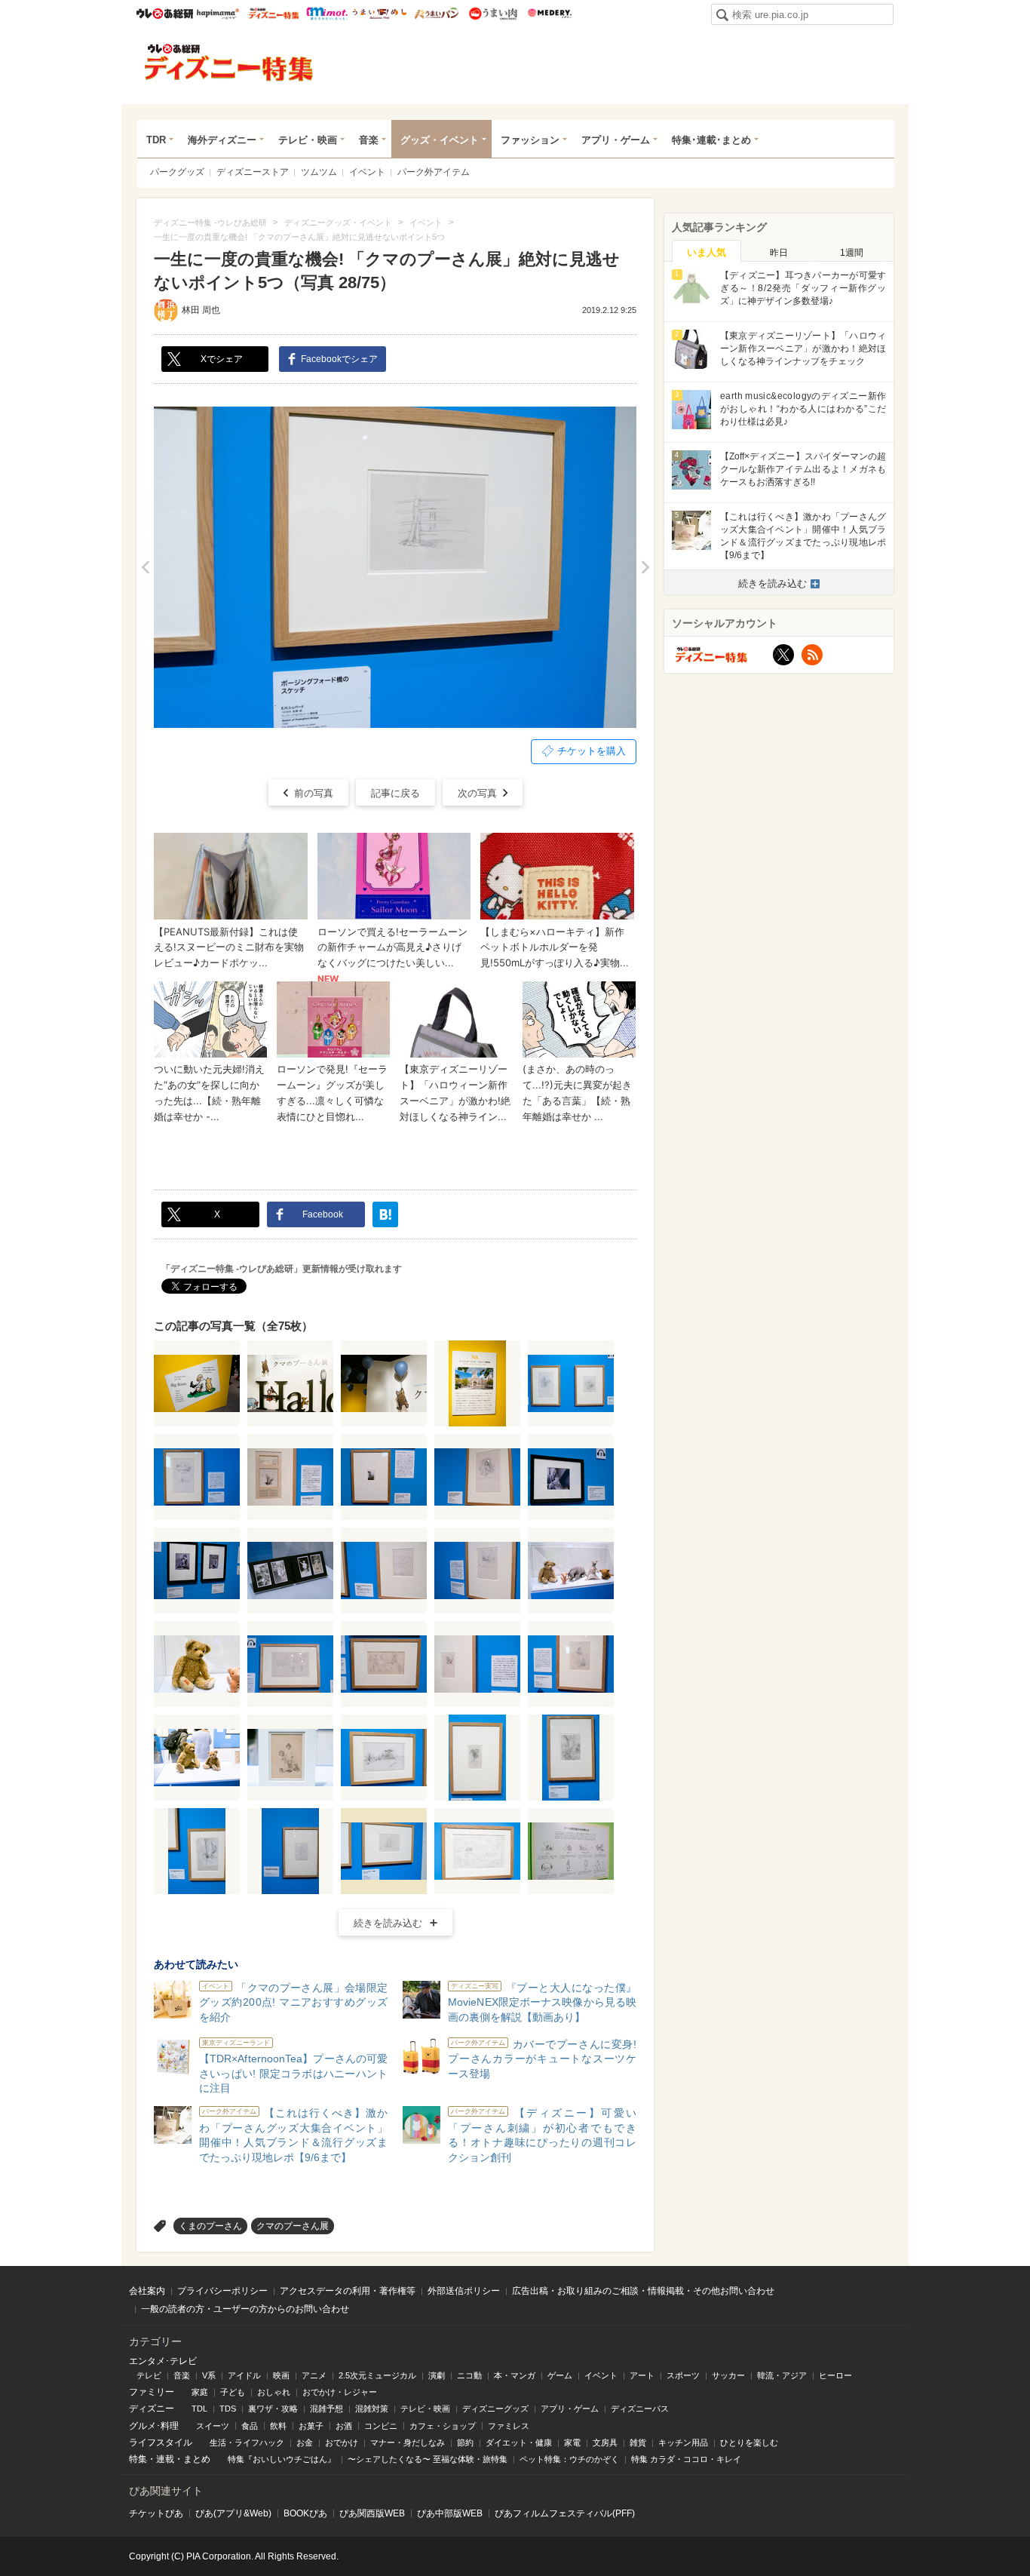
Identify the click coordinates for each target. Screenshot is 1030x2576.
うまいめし (380, 14)
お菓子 (311, 2426)
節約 (465, 2442)
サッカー (728, 2375)
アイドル (244, 2375)
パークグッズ (177, 172)
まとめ (197, 2459)
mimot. (327, 14)
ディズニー (152, 2409)
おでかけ (342, 2442)
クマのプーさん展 (293, 2226)
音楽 (369, 140)
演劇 (437, 2375)
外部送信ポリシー (464, 2291)
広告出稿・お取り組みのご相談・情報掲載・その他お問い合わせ (643, 2291)
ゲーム (560, 2375)
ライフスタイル (161, 2442)
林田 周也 (201, 310)
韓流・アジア (782, 2375)
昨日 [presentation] (779, 253)
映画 (281, 2375)
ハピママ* (218, 14)
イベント (367, 172)
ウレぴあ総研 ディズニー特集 (274, 14)
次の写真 (477, 793)
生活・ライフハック (247, 2442)
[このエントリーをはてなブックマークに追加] (385, 1214)
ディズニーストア (253, 172)
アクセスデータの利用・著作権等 (348, 2291)
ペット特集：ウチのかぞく (569, 2459)
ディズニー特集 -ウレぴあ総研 (229, 63)
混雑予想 (326, 2409)
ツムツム (319, 172)
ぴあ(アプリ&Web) (233, 2513)
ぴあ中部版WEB (450, 2513)
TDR (156, 140)
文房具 (605, 2442)
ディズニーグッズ (495, 2409)
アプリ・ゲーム (616, 140)
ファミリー (152, 2392)
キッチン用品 (683, 2442)
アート (642, 2375)
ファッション (530, 140)
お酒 (344, 2426)
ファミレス (509, 2426)
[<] (145, 567)
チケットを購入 (592, 751)
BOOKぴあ (305, 2513)
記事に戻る (395, 793)
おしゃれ (274, 2392)
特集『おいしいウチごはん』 (282, 2459)
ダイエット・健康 (519, 2442)
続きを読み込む (388, 1923)
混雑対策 (372, 2409)
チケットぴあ (156, 2513)
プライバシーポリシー (222, 2291)
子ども (233, 2392)
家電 (572, 2442)
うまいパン (436, 14)
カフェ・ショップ (443, 2426)
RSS (812, 655)
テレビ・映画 (308, 140)
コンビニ (381, 2426)
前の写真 (314, 793)
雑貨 (638, 2442)
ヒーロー (835, 2375)
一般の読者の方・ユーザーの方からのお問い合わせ (245, 2309)
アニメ (314, 2375)
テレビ (149, 2375)
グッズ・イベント (440, 140)
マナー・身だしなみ (408, 2442)
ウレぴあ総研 (165, 14)
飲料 (278, 2426)
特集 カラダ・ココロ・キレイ (686, 2459)
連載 (165, 2459)
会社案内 (147, 2291)
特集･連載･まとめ (711, 140)
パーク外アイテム (434, 172)
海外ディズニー (222, 140)
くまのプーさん (210, 2226)
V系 (209, 2375)
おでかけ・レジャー (340, 2392)
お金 (305, 2442)
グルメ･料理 (154, 2426)
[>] (645, 567)
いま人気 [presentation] (707, 252)
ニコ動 (469, 2375)
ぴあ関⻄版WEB (372, 2513)
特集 (138, 2459)
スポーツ (683, 2375)
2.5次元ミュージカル (377, 2375)
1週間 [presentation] (852, 253)
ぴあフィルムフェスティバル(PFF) (565, 2513)
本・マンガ (515, 2375)
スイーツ (213, 2426)
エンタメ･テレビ (163, 2361)
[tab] (707, 251)
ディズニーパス (640, 2409)
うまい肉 (493, 14)
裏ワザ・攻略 (273, 2409)
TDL (199, 2409)
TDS (228, 2409)
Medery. (549, 14)
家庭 (200, 2392)
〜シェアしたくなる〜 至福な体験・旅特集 (428, 2459)
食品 (250, 2426)
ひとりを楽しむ (749, 2442)
